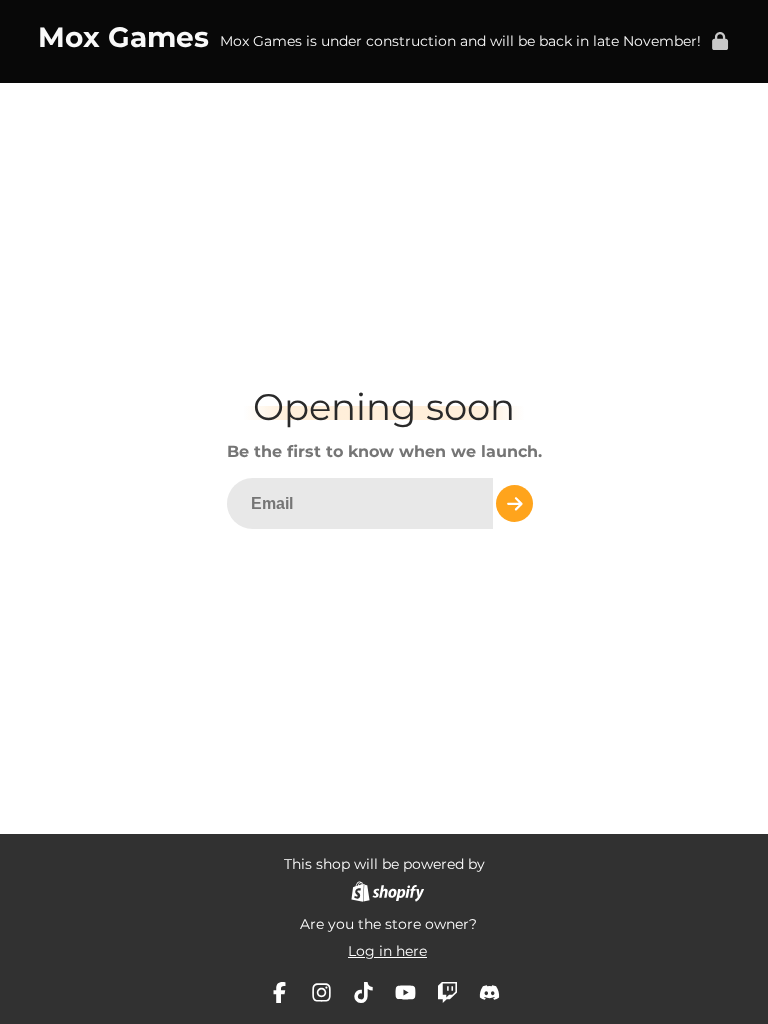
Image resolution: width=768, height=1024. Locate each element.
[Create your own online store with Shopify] (387, 894)
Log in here (387, 951)
